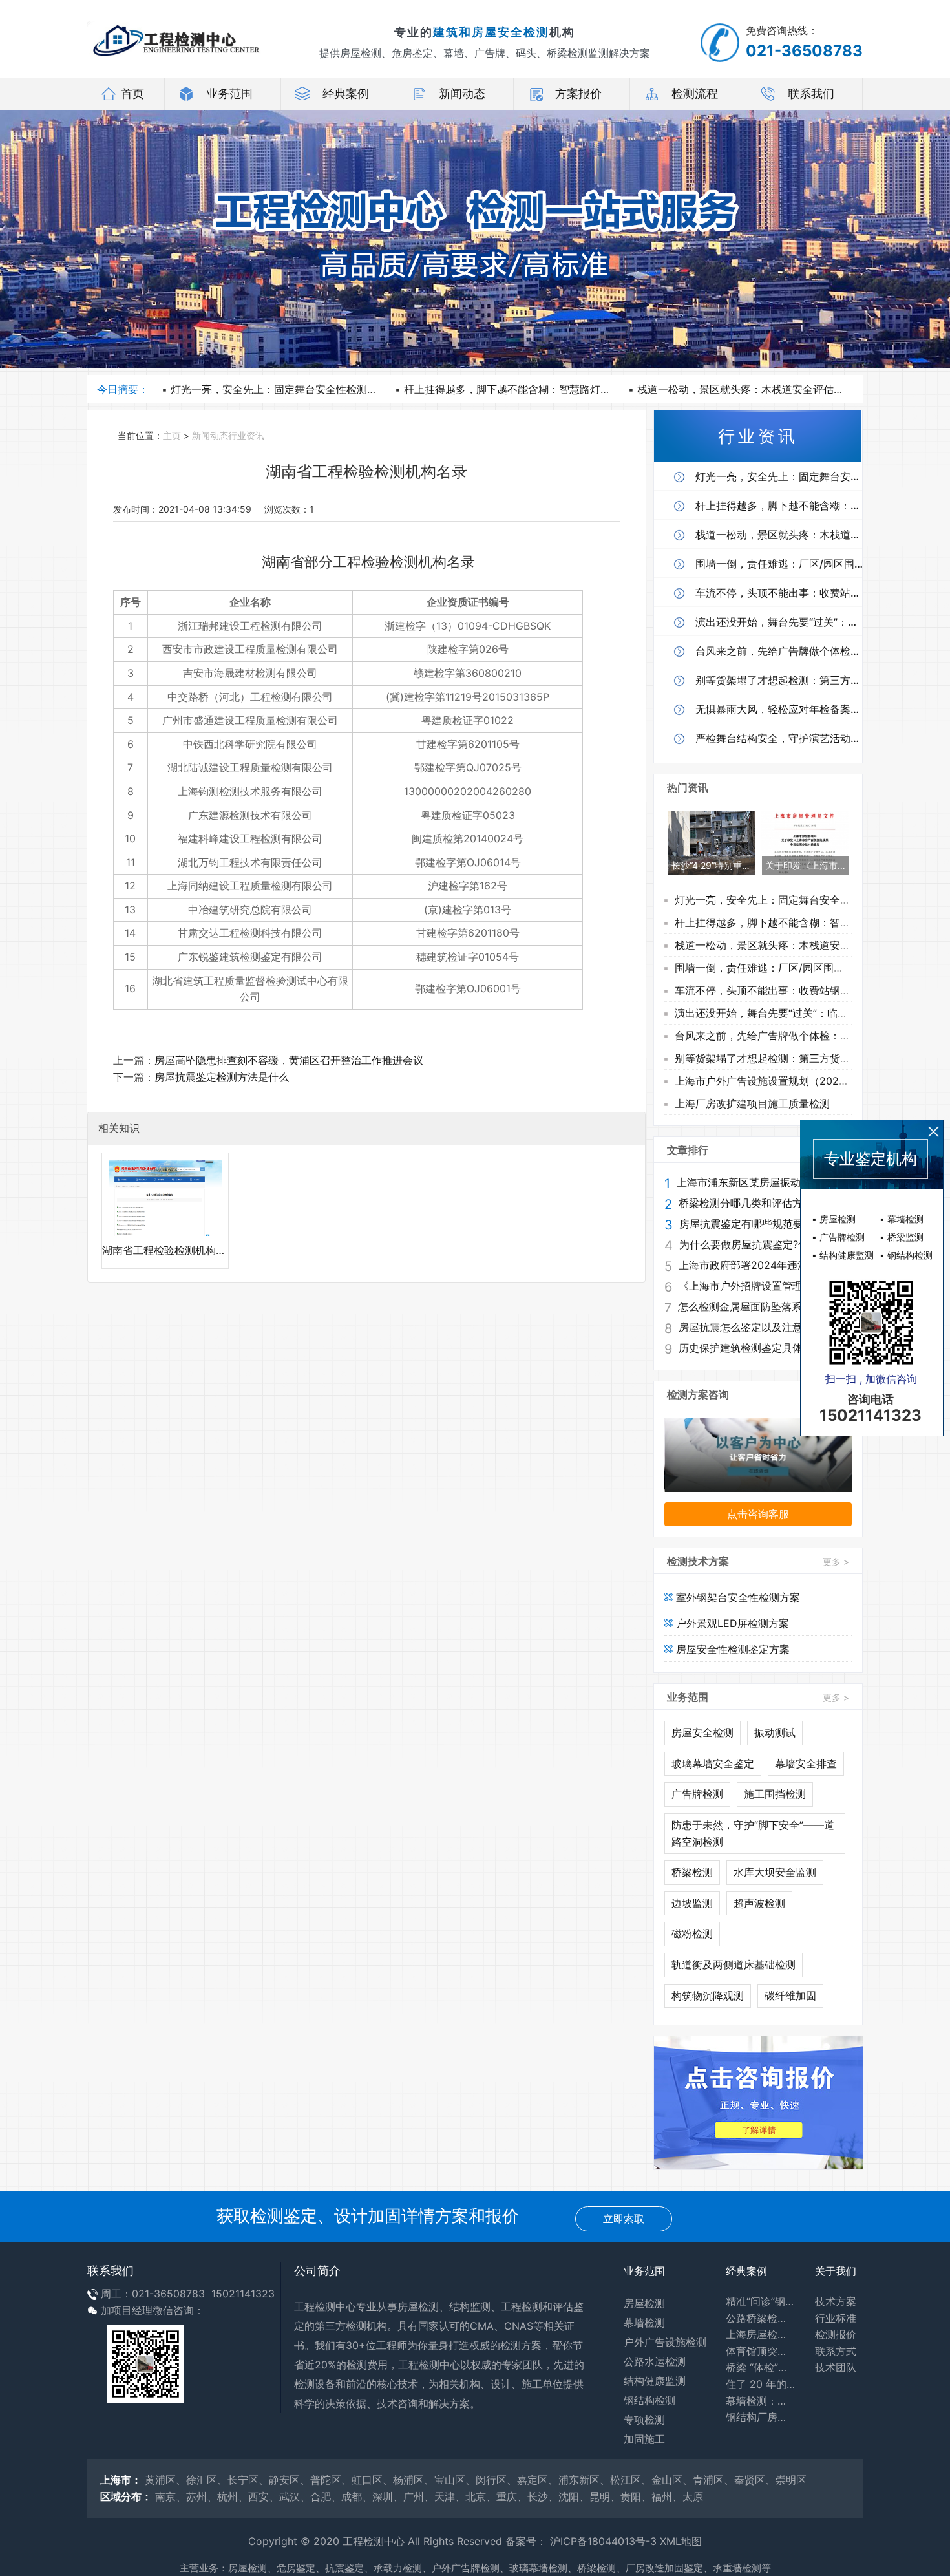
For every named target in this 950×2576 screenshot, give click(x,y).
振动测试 (775, 1732)
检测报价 (836, 2334)
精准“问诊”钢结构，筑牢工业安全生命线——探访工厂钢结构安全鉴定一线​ (761, 2301)
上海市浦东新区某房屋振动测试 (749, 1182)
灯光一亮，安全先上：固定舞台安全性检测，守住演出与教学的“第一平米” (340, 389)
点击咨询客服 (758, 1514)
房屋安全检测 (702, 1732)
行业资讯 (246, 436)
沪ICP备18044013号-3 (603, 2541)
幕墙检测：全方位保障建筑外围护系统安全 (761, 2401)
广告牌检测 (697, 1794)
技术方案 (836, 2301)
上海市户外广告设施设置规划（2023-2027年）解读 (795, 1081)
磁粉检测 (692, 1933)
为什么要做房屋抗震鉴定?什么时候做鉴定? (764, 1244)
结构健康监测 (655, 2381)
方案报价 (578, 93)
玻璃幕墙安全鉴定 (713, 1763)
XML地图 (681, 2541)
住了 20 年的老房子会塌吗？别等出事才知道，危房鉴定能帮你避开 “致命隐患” (761, 2384)
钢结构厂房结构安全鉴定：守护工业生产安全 (761, 2417)
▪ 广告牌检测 (838, 1237)
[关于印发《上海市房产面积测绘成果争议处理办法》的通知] (805, 842)
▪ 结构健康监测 (843, 1255)
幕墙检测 (644, 2323)
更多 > (836, 1561)
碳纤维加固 (790, 1996)
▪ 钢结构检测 (906, 1255)
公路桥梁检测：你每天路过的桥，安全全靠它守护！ (761, 2318)
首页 (132, 93)
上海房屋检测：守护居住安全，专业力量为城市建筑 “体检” (761, 2334)
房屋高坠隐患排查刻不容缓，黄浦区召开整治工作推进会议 (289, 1060)
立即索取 (624, 2219)
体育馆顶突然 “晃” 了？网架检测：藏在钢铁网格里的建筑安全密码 (761, 2351)
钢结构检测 (649, 2400)
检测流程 (695, 93)
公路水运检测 (655, 2361)
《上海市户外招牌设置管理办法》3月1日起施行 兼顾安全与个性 (763, 1286)
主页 (172, 436)
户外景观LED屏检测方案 (731, 1623)
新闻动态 (462, 93)
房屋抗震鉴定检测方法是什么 (222, 1077)
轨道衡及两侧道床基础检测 (734, 1964)
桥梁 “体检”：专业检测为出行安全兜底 (761, 2367)
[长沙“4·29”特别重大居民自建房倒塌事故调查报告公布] (711, 842)
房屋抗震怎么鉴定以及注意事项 (751, 1327)
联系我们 (811, 93)
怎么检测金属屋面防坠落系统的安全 (761, 1306)
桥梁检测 (692, 1872)
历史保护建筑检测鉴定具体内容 (751, 1348)
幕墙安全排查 (806, 1763)
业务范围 (229, 93)
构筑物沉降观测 (708, 1996)
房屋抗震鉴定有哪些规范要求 (746, 1224)
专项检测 (644, 2420)
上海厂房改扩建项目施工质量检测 (752, 1103)
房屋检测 (644, 2303)
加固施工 (644, 2439)
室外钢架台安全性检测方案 (736, 1597)
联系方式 (836, 2351)
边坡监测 (692, 1903)
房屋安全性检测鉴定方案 (731, 1649)
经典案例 (346, 93)
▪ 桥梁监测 (902, 1237)
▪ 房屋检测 (834, 1219)
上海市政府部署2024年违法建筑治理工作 (763, 1265)
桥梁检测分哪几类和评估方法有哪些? (763, 1203)
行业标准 (836, 2318)
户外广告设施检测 (665, 2342)
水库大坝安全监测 (775, 1872)
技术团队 (836, 2367)
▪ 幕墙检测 (902, 1219)
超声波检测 (759, 1903)
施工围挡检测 (775, 1794)
